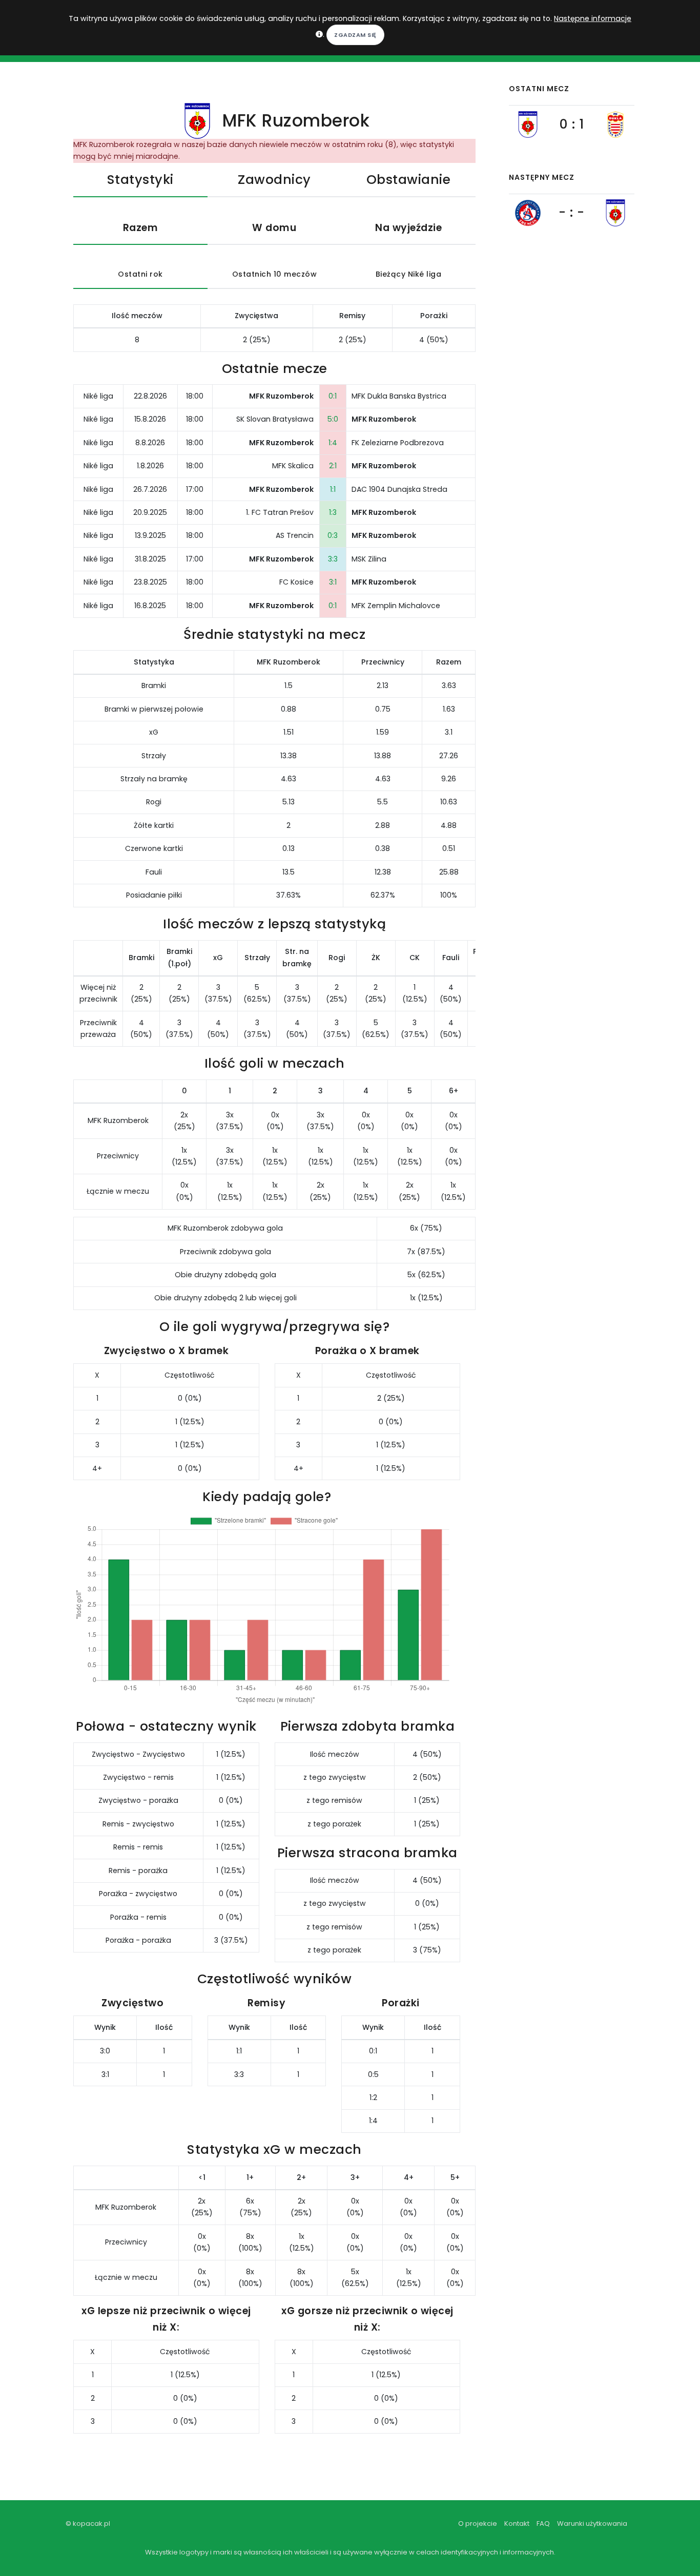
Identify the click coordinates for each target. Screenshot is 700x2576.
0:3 (333, 535)
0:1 (333, 396)
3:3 (333, 559)
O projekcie (478, 2523)
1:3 (333, 512)
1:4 (333, 443)
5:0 (333, 419)
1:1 (333, 489)
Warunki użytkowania (592, 2523)
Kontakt (517, 2523)
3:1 (333, 582)
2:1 (333, 466)
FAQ (543, 2523)
